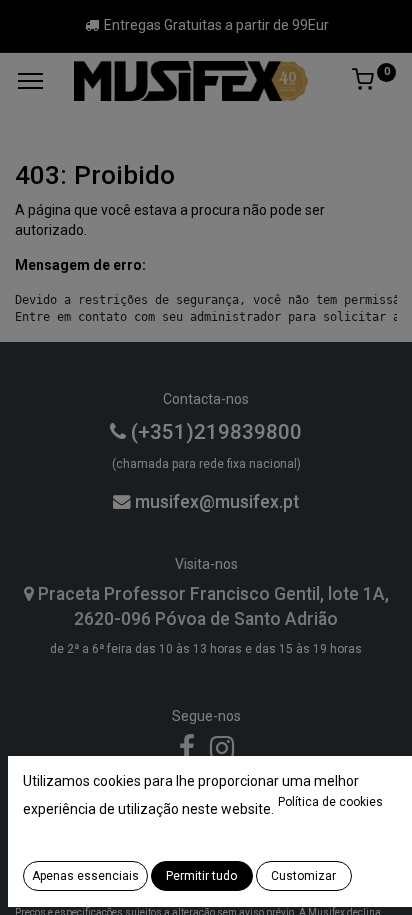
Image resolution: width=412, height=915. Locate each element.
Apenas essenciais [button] (85, 876)
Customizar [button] (303, 876)
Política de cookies (330, 802)
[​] (187, 753)
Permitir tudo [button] (201, 876)
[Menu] (30, 81)
